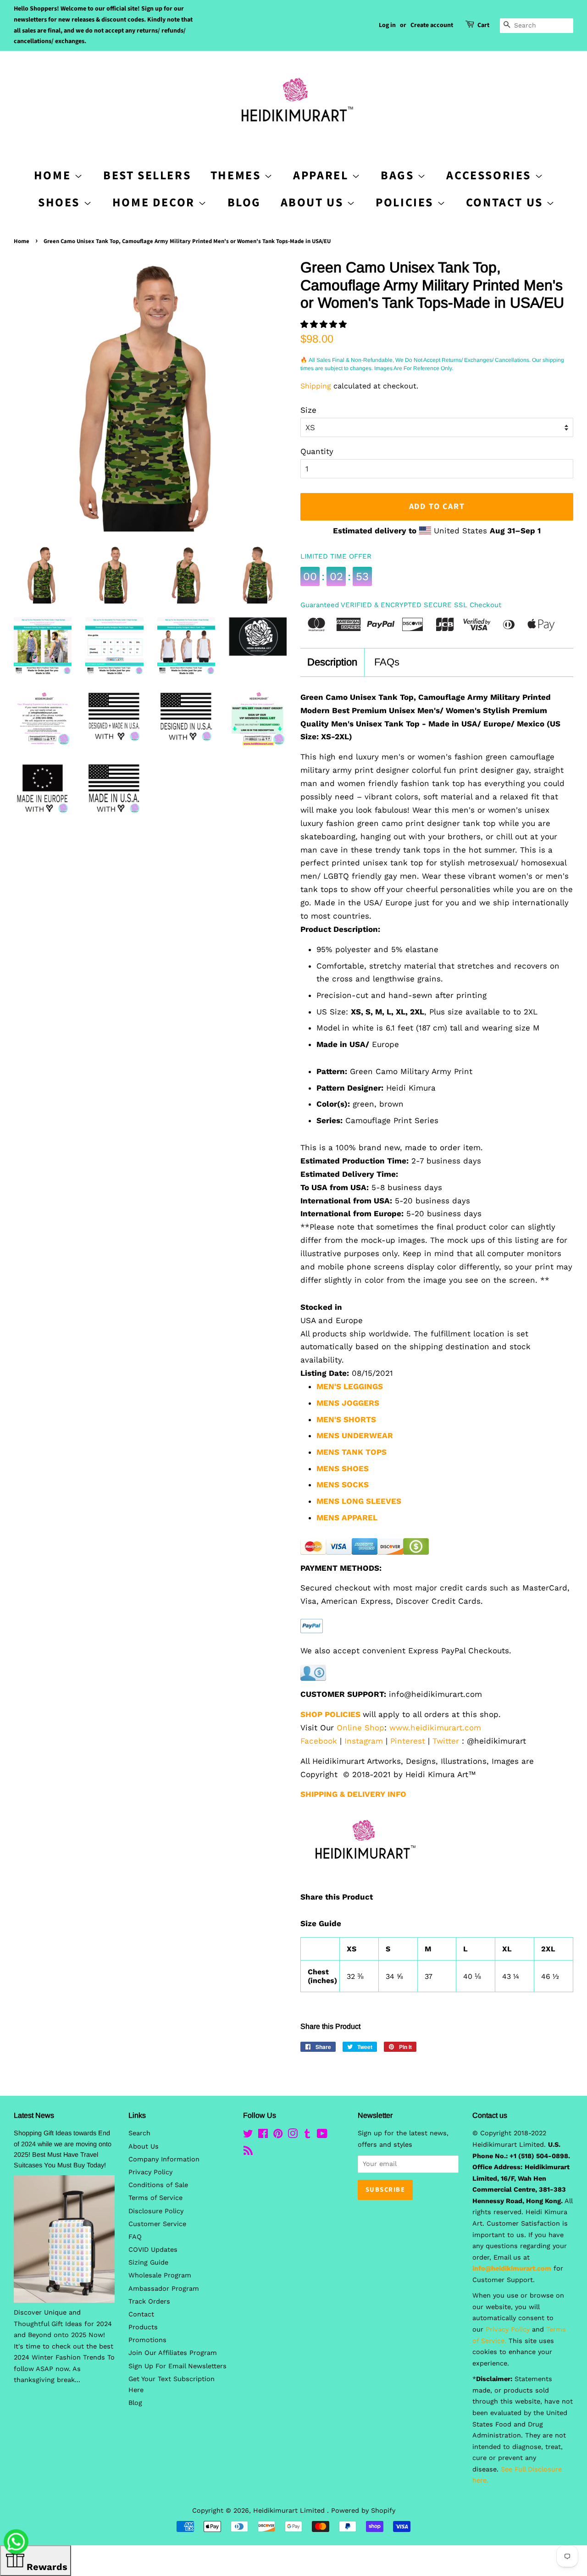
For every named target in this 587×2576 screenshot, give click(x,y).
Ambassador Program (164, 2289)
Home (22, 241)
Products (143, 2327)
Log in (387, 25)
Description (332, 662)
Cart (483, 25)
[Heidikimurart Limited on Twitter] (248, 2136)
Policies (406, 202)
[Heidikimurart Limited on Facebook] (263, 2136)
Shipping (316, 386)
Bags (399, 175)
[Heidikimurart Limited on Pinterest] (278, 2136)
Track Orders (149, 2302)
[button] (325, 324)
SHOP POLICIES (330, 1714)
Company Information (164, 2159)
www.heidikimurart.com (435, 1728)
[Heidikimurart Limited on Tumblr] (307, 2136)
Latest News (34, 2115)
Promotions (147, 2340)
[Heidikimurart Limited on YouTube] (322, 2136)
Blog (244, 202)
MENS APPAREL (347, 1518)
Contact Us (506, 202)
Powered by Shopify (363, 2511)
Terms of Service (155, 2198)
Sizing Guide (148, 2263)
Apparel (322, 175)
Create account (432, 25)
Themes (237, 175)
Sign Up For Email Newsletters (177, 2366)
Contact (141, 2314)
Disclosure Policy (156, 2211)
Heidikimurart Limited (290, 2511)
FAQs (387, 662)
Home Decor (155, 202)
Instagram (364, 1741)
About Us (314, 202)
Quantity (317, 451)
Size (308, 410)
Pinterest (408, 1741)
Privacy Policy (150, 2172)
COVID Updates (153, 2250)
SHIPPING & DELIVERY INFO (353, 1794)
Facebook (319, 1741)
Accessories (490, 175)
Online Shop (360, 1728)
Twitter (446, 1741)
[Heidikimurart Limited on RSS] (248, 2152)
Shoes (61, 202)
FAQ (135, 2237)
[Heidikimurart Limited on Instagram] (293, 2136)
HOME (54, 175)
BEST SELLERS (147, 175)
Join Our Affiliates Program (173, 2353)
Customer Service (157, 2224)
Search (139, 2133)
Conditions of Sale (158, 2185)
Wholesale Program (160, 2275)
